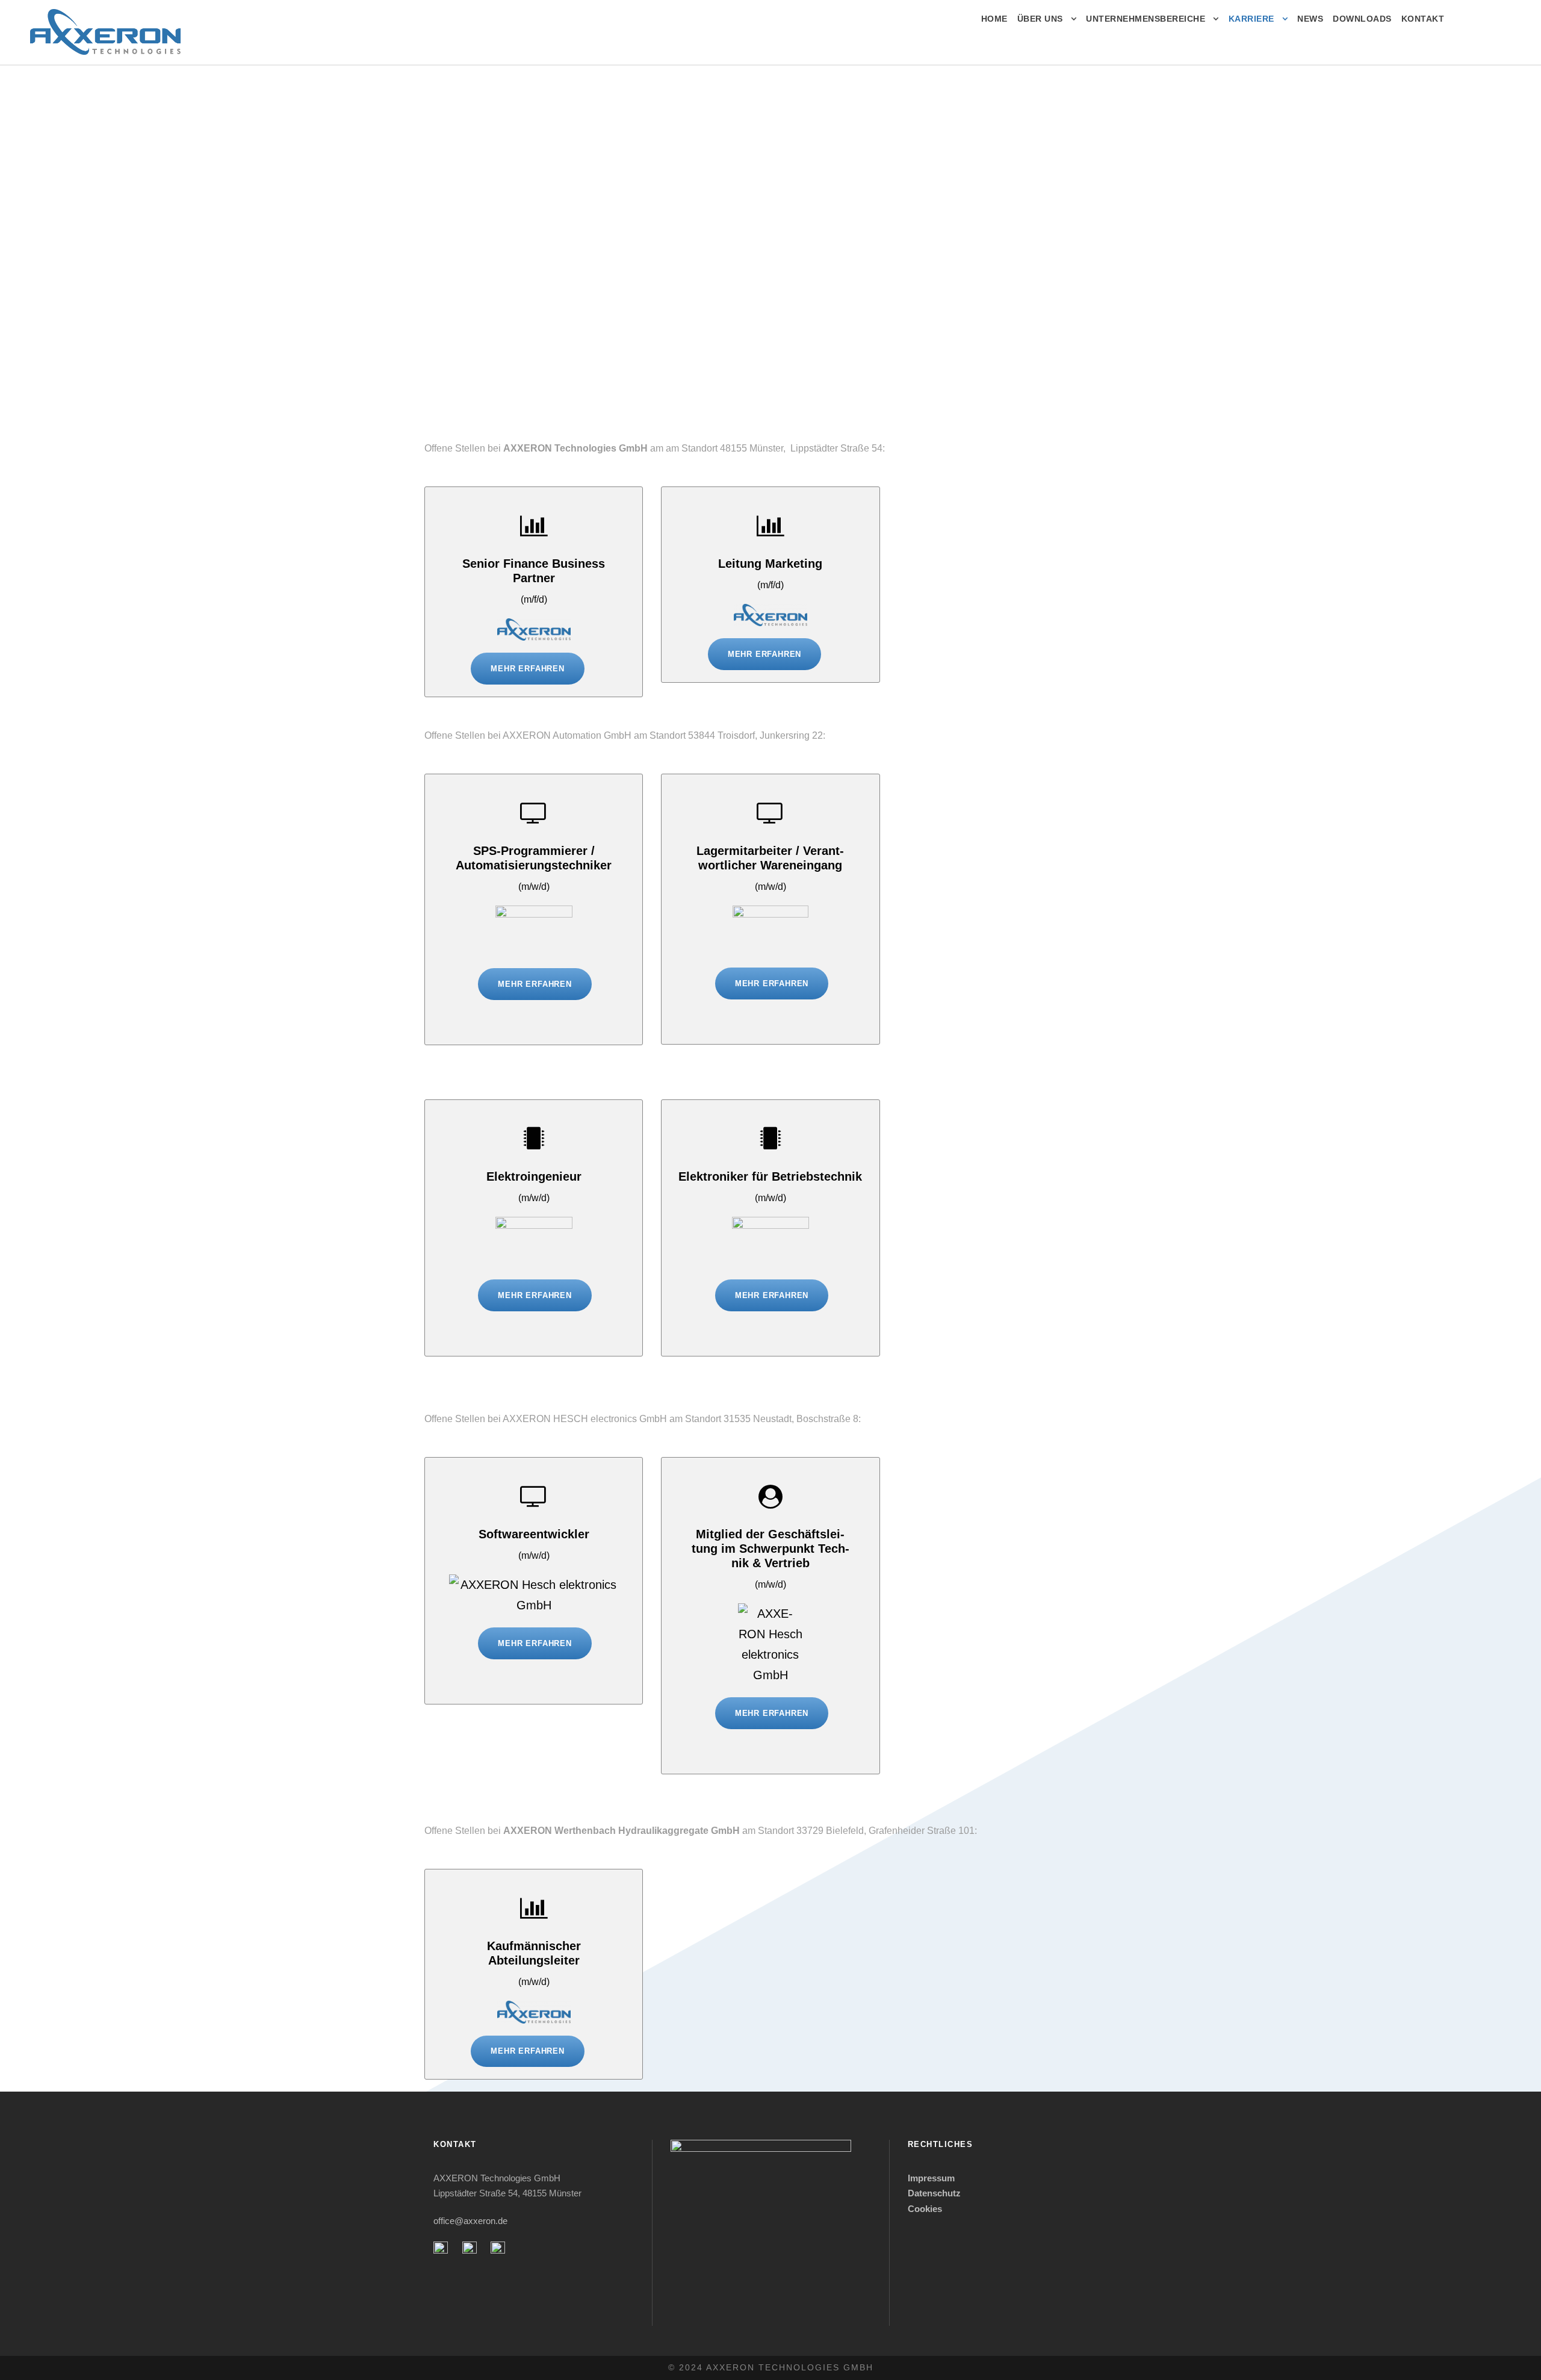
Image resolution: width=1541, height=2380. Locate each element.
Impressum (932, 2178)
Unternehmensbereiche (1146, 19)
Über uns (1040, 19)
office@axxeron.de (470, 2221)
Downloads (1362, 19)
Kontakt (1423, 19)
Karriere (1251, 19)
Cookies (925, 2209)
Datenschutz (934, 2193)
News (1310, 19)
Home (994, 19)
